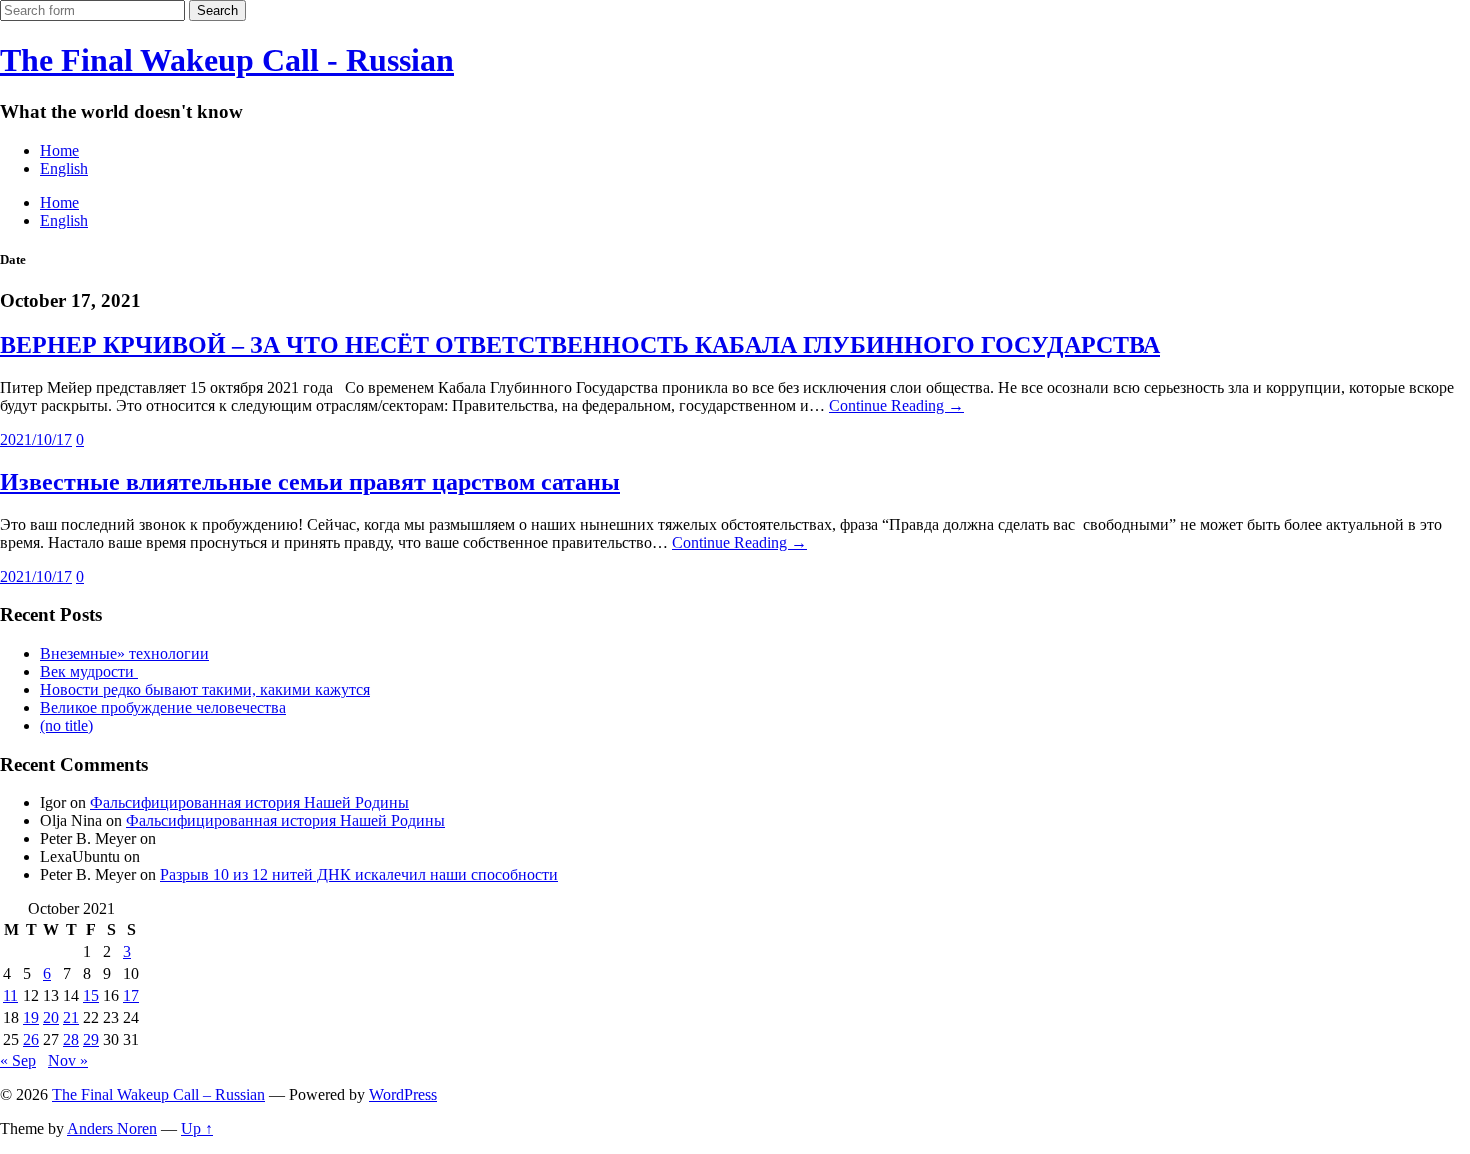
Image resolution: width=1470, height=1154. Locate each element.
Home (59, 150)
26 (31, 1039)
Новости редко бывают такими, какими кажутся (205, 689)
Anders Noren (112, 1128)
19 (31, 1017)
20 (51, 1017)
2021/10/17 (36, 439)
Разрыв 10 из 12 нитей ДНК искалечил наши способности (359, 874)
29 (91, 1039)
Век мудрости (89, 671)
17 (131, 995)
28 (71, 1039)
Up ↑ (197, 1128)
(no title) (66, 725)
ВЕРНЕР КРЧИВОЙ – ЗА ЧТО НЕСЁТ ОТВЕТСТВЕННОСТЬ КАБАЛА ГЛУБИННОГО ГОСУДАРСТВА (580, 345)
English (64, 168)
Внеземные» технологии (124, 653)
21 (71, 1017)
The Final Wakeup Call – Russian (158, 1094)
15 (91, 995)
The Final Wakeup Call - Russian (227, 60)
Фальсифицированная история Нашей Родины (249, 802)
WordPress (403, 1094)
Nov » (68, 1060)
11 (10, 995)
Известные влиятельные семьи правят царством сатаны (310, 482)
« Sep (18, 1060)
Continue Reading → (896, 405)
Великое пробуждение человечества (163, 707)
